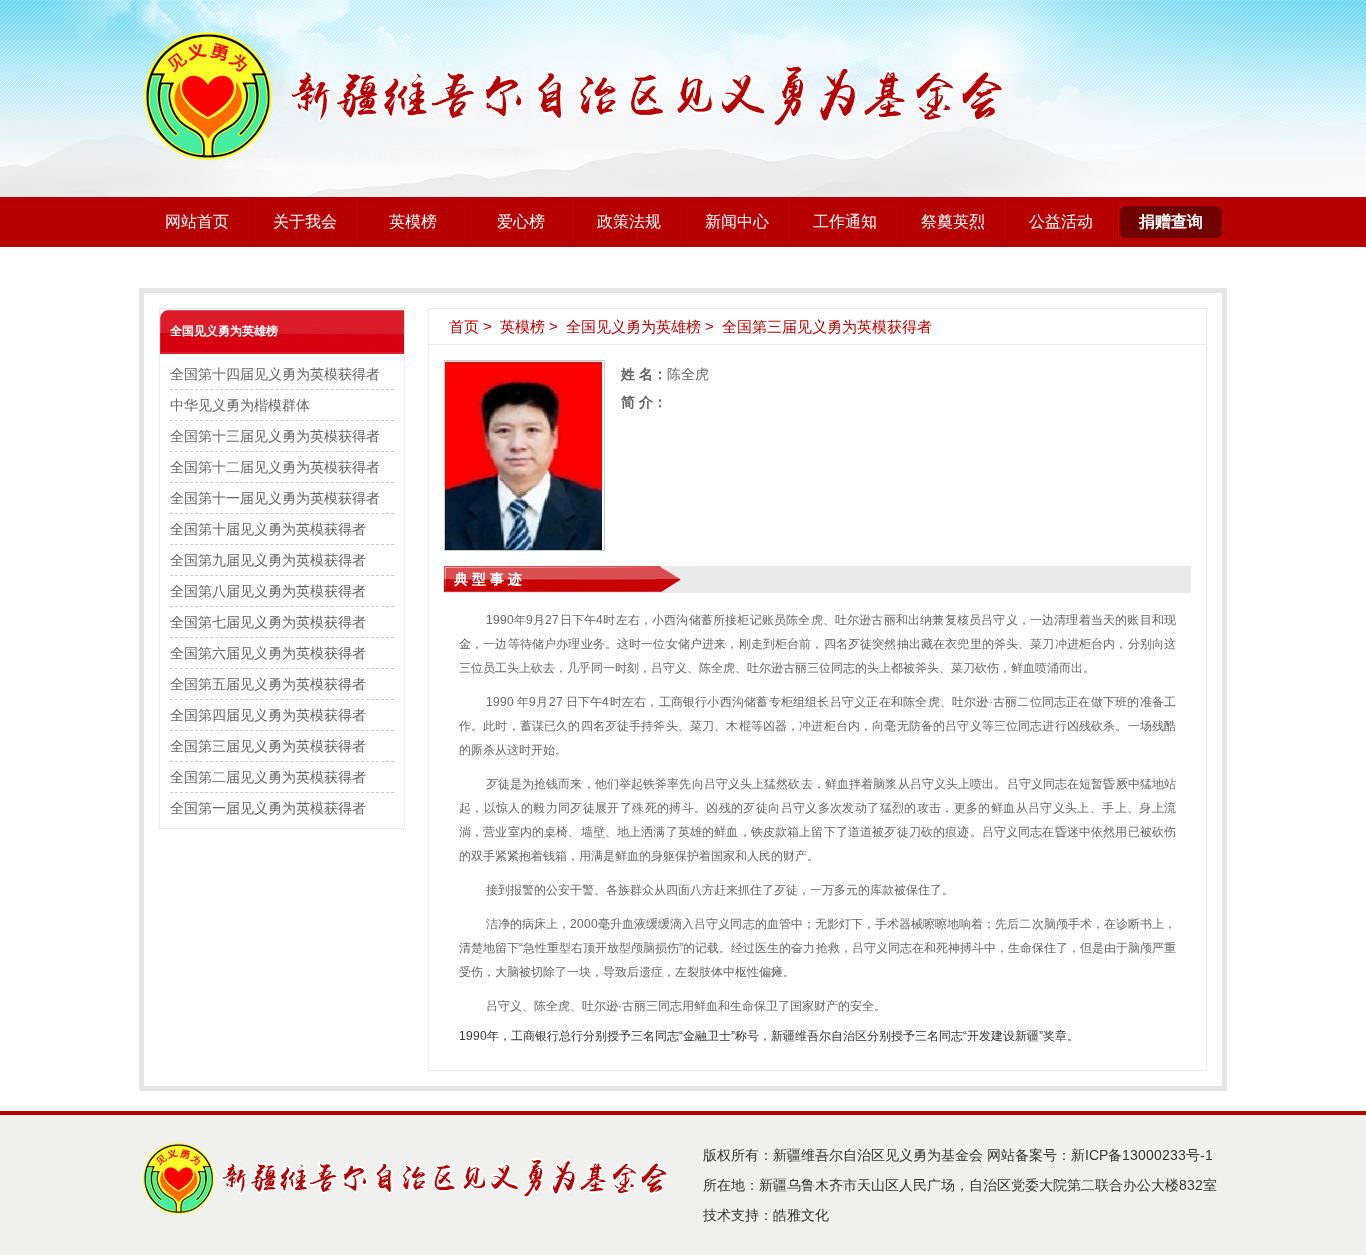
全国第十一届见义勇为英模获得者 (275, 498)
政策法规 (629, 221)
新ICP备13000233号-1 (1142, 1155)
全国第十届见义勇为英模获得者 (268, 529)
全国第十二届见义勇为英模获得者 (275, 467)
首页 (464, 326)
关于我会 (305, 221)
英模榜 (413, 221)
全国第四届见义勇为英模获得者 (268, 715)
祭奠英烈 (953, 221)
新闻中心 (737, 221)
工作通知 (845, 221)
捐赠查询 (1171, 221)
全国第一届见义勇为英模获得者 (268, 808)
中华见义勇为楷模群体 (240, 405)
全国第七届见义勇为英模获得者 (268, 622)
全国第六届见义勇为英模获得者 (268, 653)
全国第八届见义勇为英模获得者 (268, 591)
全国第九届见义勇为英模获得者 (268, 560)
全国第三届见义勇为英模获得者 (268, 746)
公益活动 (1061, 221)
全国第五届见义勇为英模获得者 (268, 684)
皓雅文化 (801, 1215)
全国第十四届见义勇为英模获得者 (275, 374)
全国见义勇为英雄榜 (224, 331)
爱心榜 (521, 221)
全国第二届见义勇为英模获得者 (268, 777)
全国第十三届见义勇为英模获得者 (275, 436)
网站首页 (197, 221)
